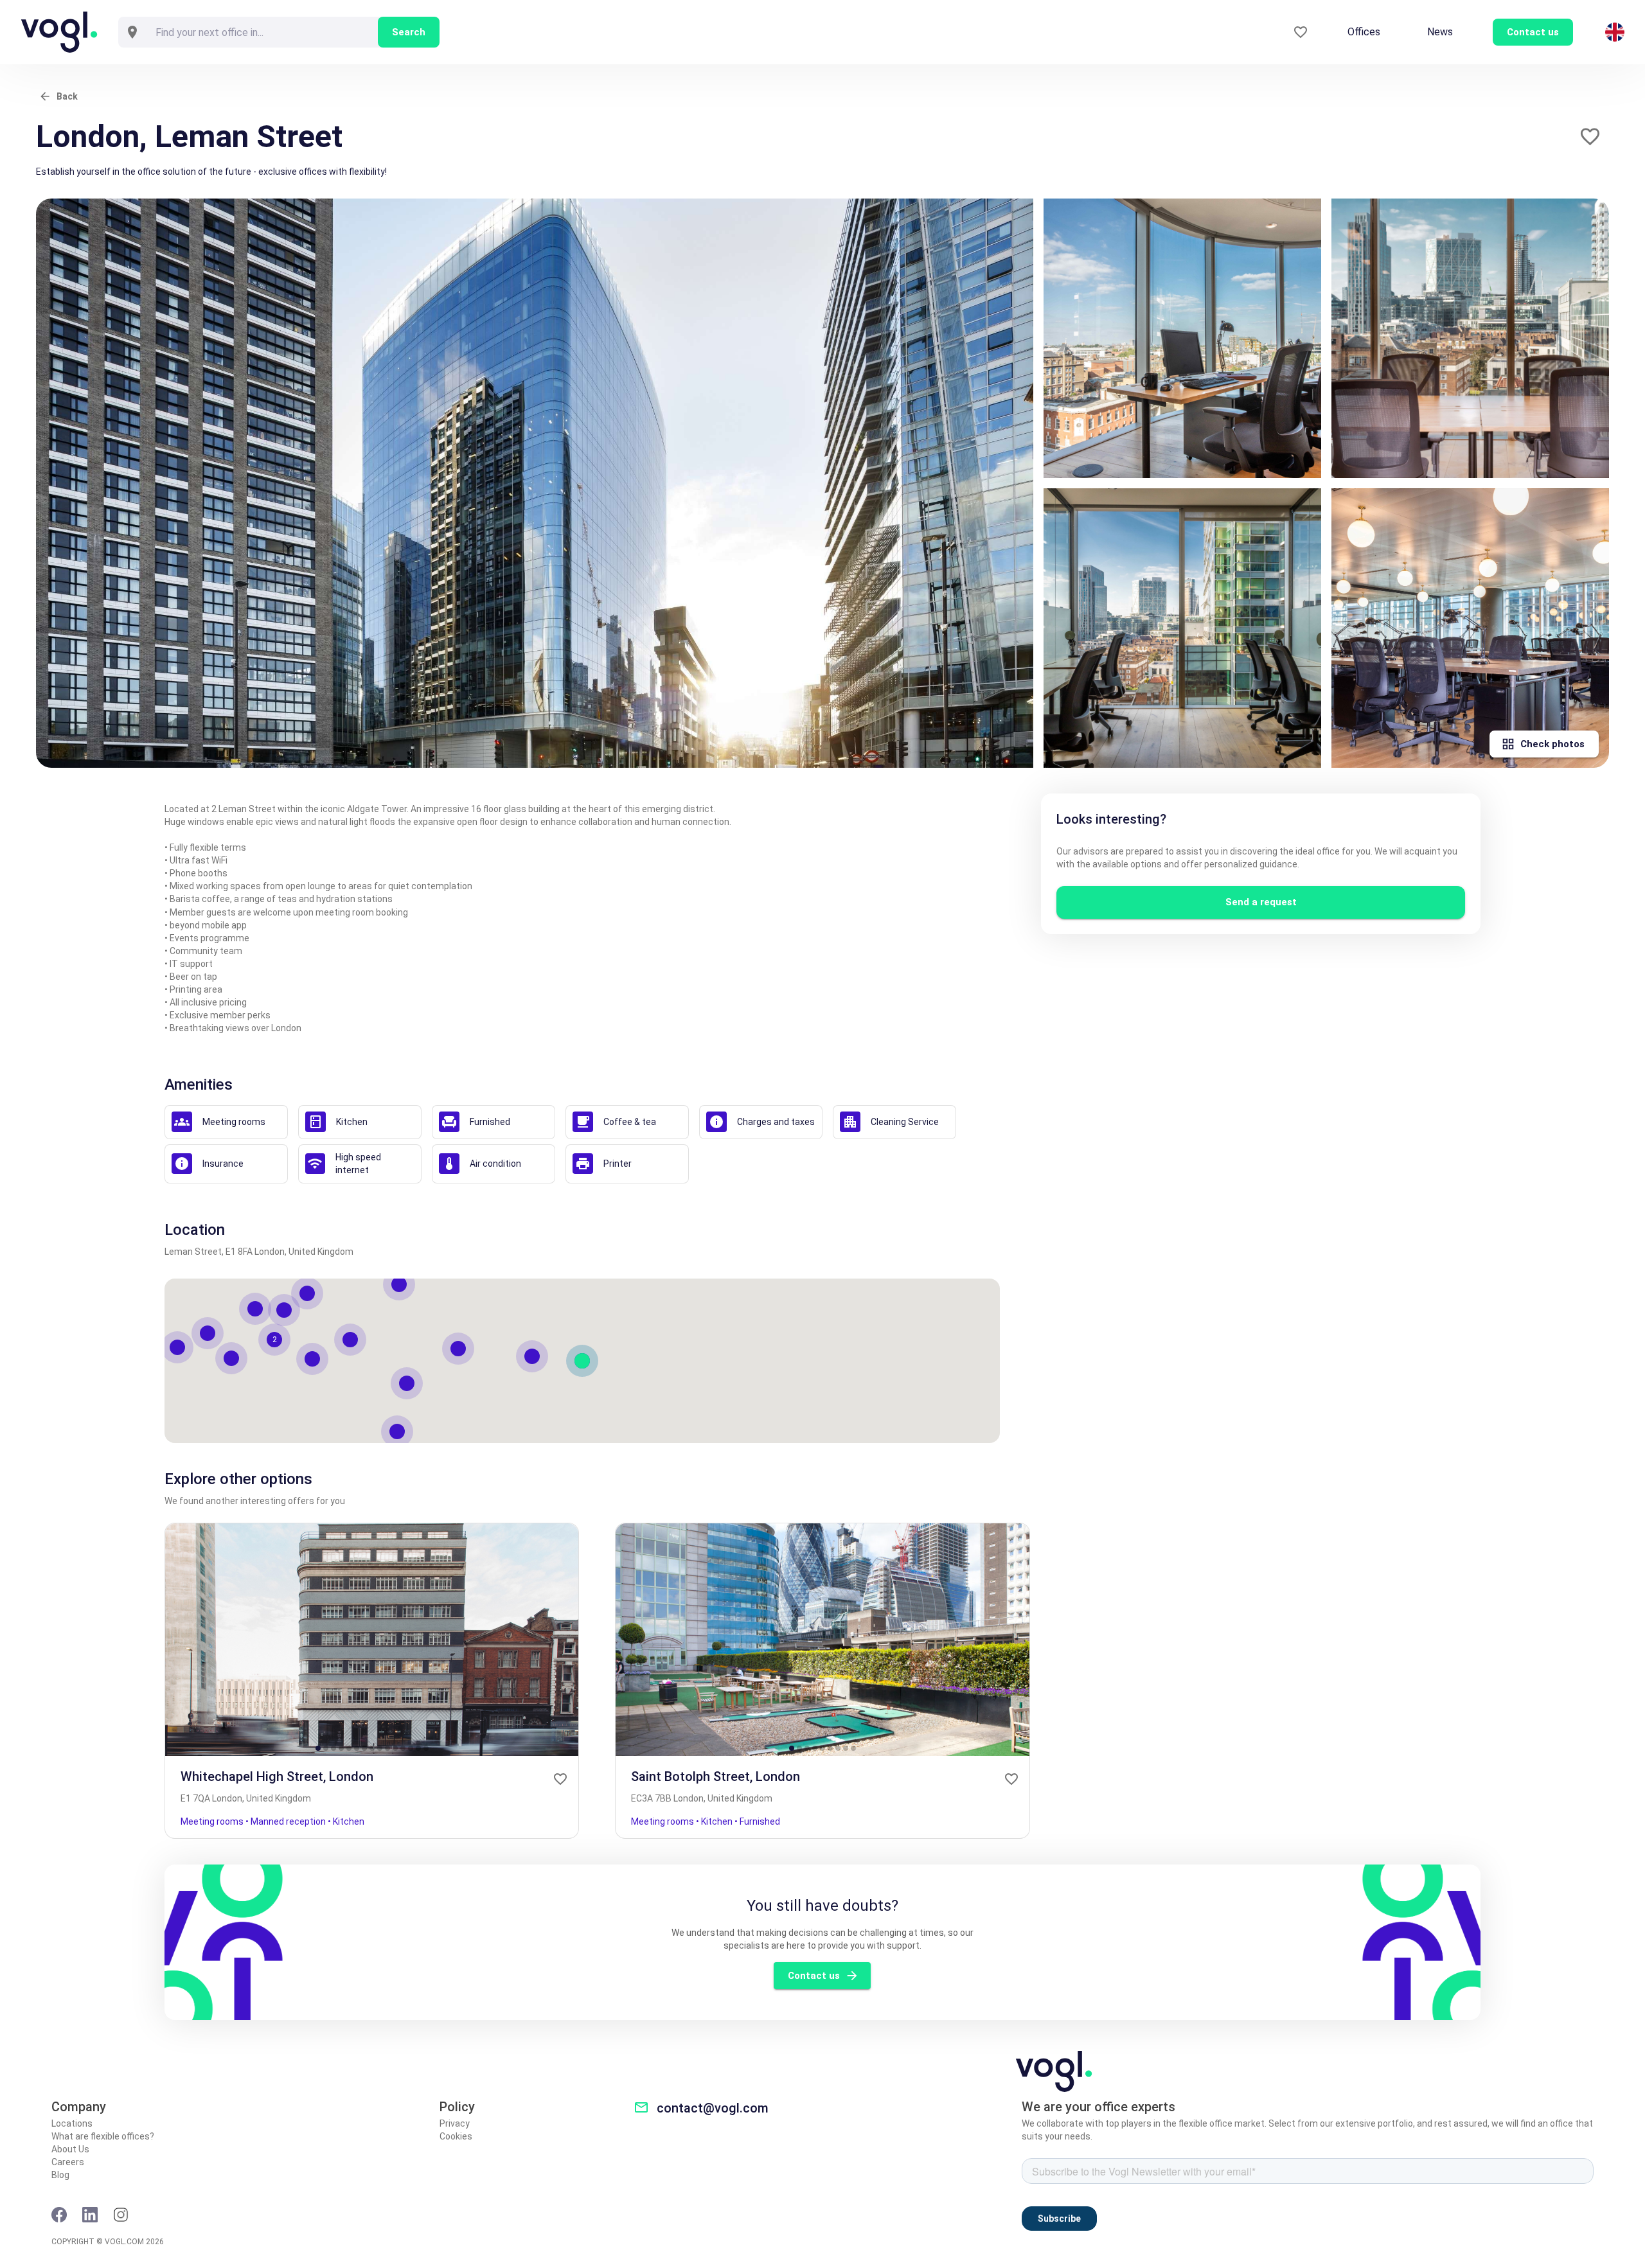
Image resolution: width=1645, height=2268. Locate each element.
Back (67, 96)
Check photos (1552, 744)
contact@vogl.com (713, 2108)
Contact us (814, 1976)
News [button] (1440, 32)
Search (409, 32)
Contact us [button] (1533, 32)
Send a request (1261, 902)
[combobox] (262, 32)
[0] (1301, 32)
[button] (1590, 137)
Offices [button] (1364, 32)
